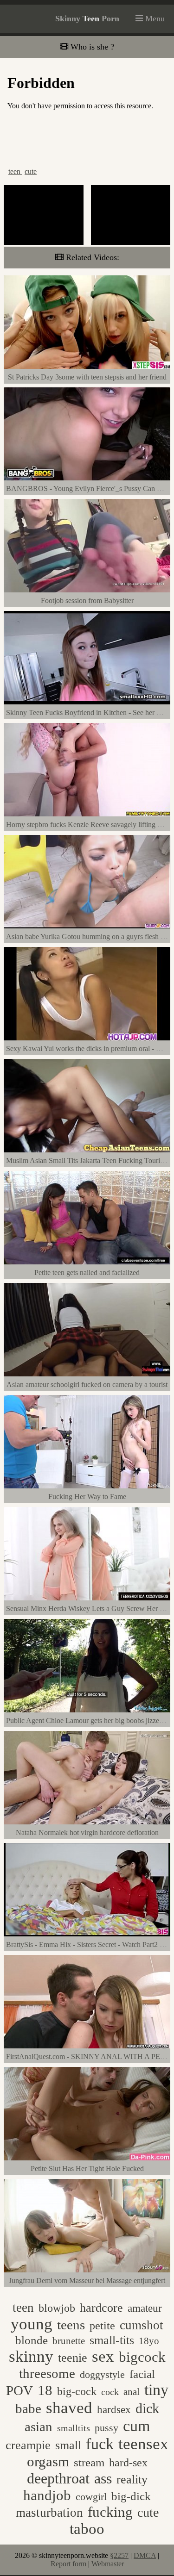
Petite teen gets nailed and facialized (87, 1272)
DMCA (145, 2555)
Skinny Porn (87, 19)
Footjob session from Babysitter (87, 600)
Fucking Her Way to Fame (87, 1496)
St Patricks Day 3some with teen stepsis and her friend (87, 377)
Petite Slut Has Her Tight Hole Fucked (87, 2168)
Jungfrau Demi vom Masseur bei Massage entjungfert (87, 2280)
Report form (68, 2564)
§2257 (119, 2555)
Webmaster (108, 2564)
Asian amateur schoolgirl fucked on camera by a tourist (87, 1384)
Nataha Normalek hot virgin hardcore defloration (87, 1832)
